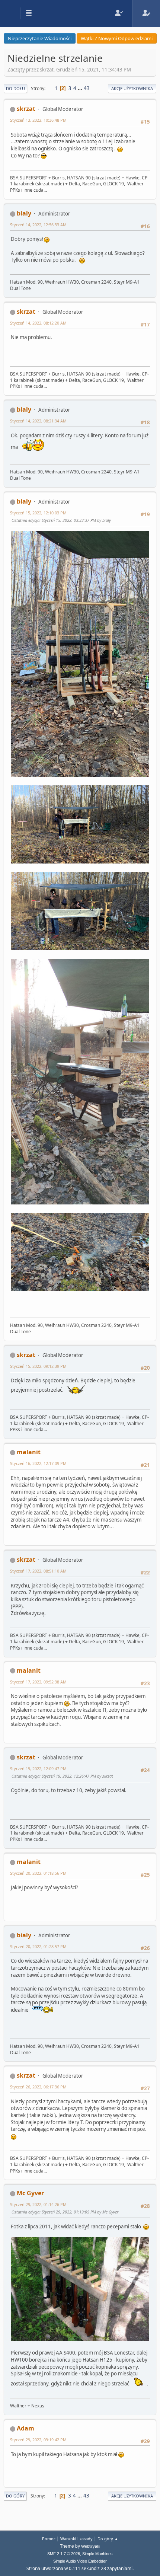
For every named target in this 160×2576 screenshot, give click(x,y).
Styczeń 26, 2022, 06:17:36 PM (38, 2087)
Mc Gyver (30, 2193)
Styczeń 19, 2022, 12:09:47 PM (38, 1769)
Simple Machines (97, 2554)
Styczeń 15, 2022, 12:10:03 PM (38, 513)
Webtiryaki (91, 2546)
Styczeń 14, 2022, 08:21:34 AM (38, 421)
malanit (29, 1452)
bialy (24, 213)
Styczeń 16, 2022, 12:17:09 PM (38, 1463)
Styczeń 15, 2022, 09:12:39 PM (38, 1366)
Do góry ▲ (108, 2539)
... (81, 88)
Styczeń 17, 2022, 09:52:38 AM (38, 1682)
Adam (25, 2428)
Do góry (15, 2496)
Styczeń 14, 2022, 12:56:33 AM (38, 225)
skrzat (26, 109)
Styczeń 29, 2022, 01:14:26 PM (38, 2204)
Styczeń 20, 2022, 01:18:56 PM (38, 1873)
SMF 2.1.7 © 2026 (64, 2554)
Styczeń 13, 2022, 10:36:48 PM (38, 120)
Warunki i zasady (76, 2539)
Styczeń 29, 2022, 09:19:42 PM (38, 2440)
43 (87, 88)
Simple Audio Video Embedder (80, 2561)
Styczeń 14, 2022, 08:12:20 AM (38, 323)
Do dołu (15, 88)
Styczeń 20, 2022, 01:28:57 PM (38, 1946)
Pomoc (49, 2539)
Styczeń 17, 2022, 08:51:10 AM (38, 1571)
